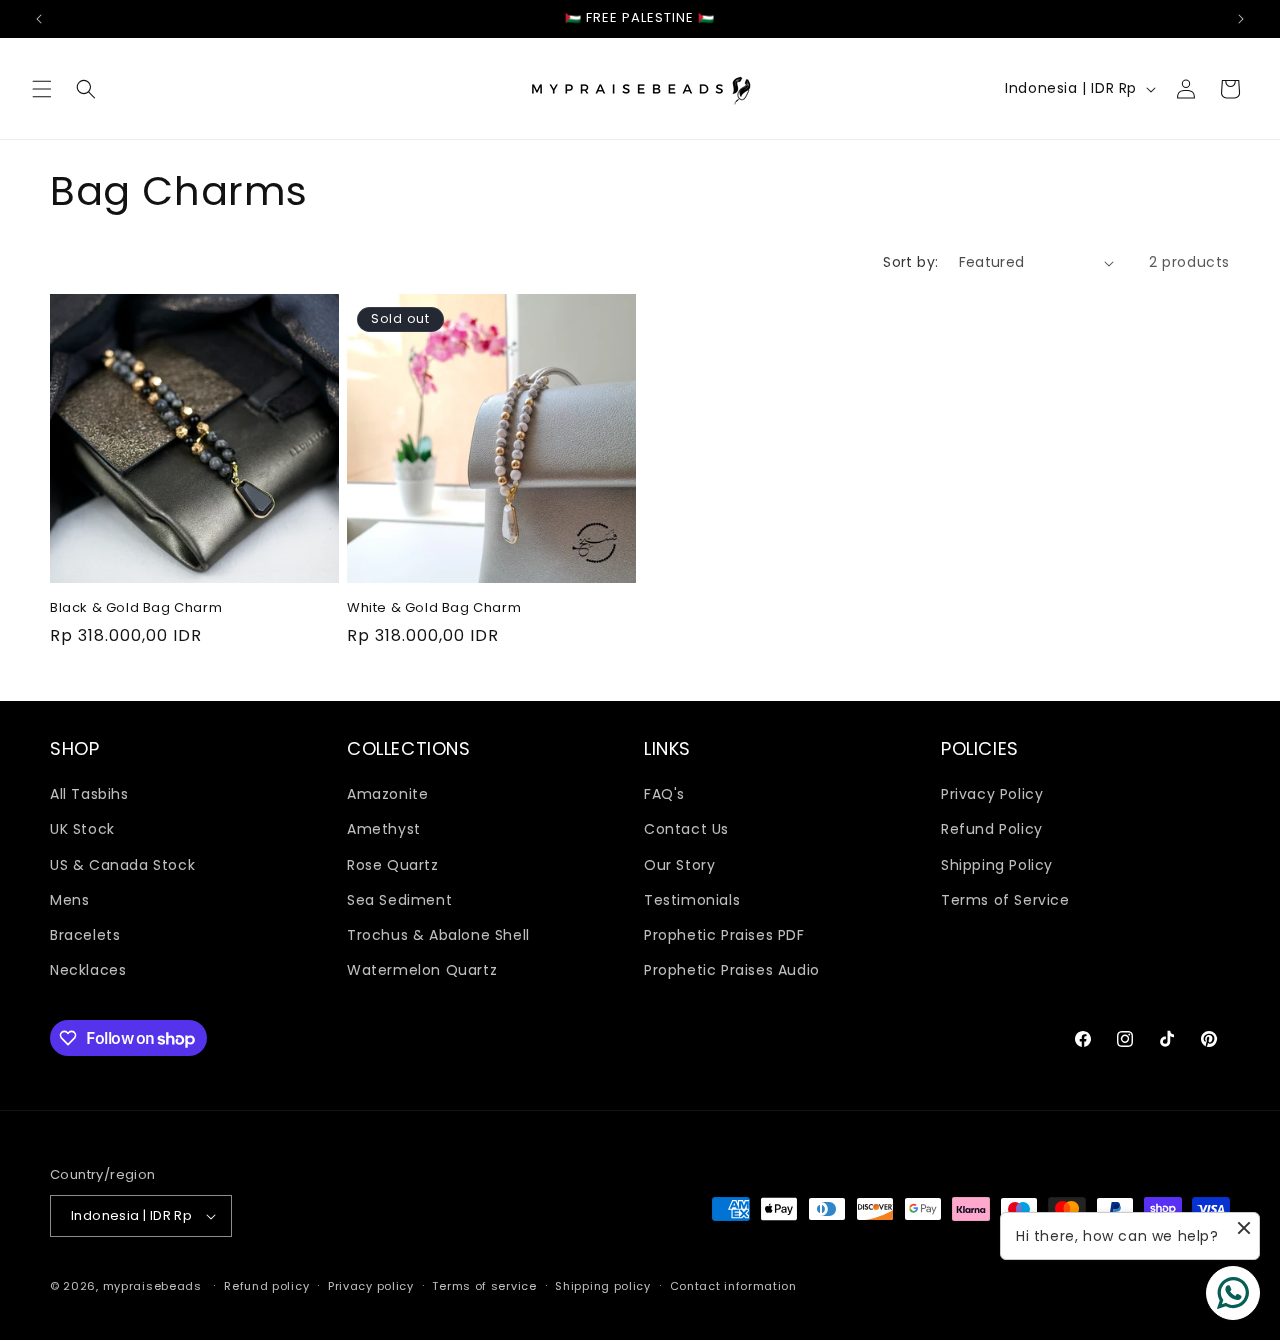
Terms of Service (1005, 900)
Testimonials (692, 900)
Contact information (733, 1286)
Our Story (679, 865)
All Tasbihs (89, 794)
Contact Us (686, 829)
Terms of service (484, 1286)
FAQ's (664, 794)
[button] (42, 89)
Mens (69, 900)
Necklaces (88, 970)
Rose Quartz (393, 865)
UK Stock (82, 829)
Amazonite (387, 794)
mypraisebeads (152, 1286)
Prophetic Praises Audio (732, 970)
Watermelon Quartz (422, 970)
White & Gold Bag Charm (434, 608)
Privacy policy (371, 1286)
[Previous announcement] (39, 19)
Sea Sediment (399, 900)
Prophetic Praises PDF (724, 935)
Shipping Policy (997, 865)
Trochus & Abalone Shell (438, 935)
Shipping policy (603, 1286)
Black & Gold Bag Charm (136, 608)
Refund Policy (992, 829)
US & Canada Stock (122, 865)
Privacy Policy (992, 794)
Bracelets (85, 935)
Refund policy (266, 1286)
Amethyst (384, 829)
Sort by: (910, 262)
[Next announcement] (1241, 19)
